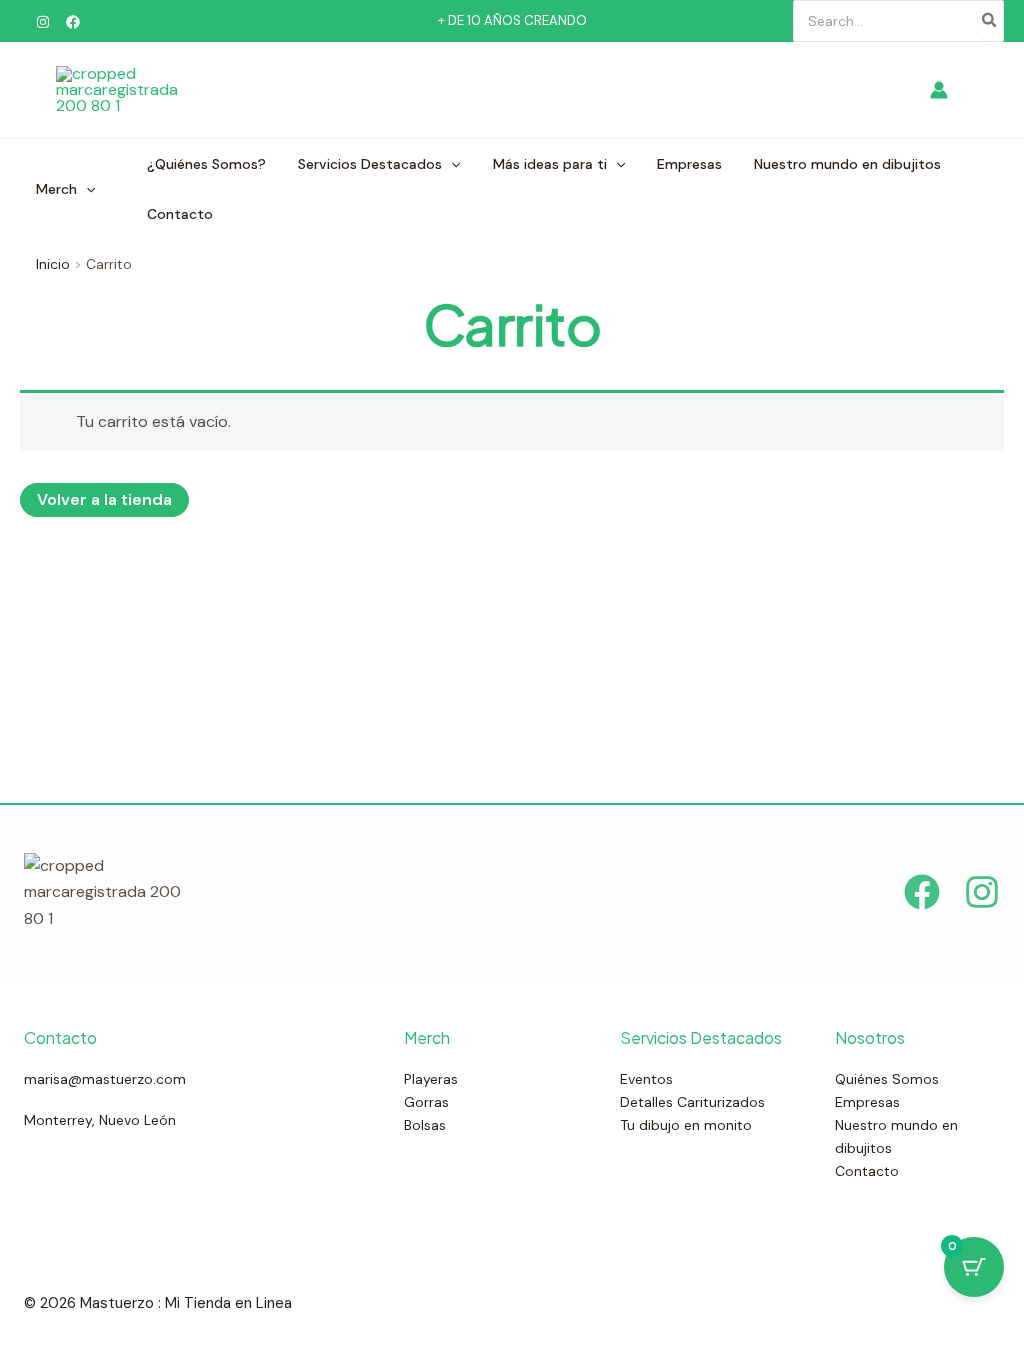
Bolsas (425, 1125)
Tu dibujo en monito (686, 1125)
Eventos (646, 1079)
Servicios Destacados (370, 164)
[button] (86, 189)
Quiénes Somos (887, 1079)
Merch (56, 189)
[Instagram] (43, 22)
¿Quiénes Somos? (206, 164)
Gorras (426, 1102)
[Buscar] (990, 21)
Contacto (180, 214)
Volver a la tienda (104, 499)
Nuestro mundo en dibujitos (847, 164)
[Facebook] (73, 22)
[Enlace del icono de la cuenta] (939, 90)
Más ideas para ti (550, 164)
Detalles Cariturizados (692, 1102)
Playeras (431, 1079)
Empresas (689, 164)
